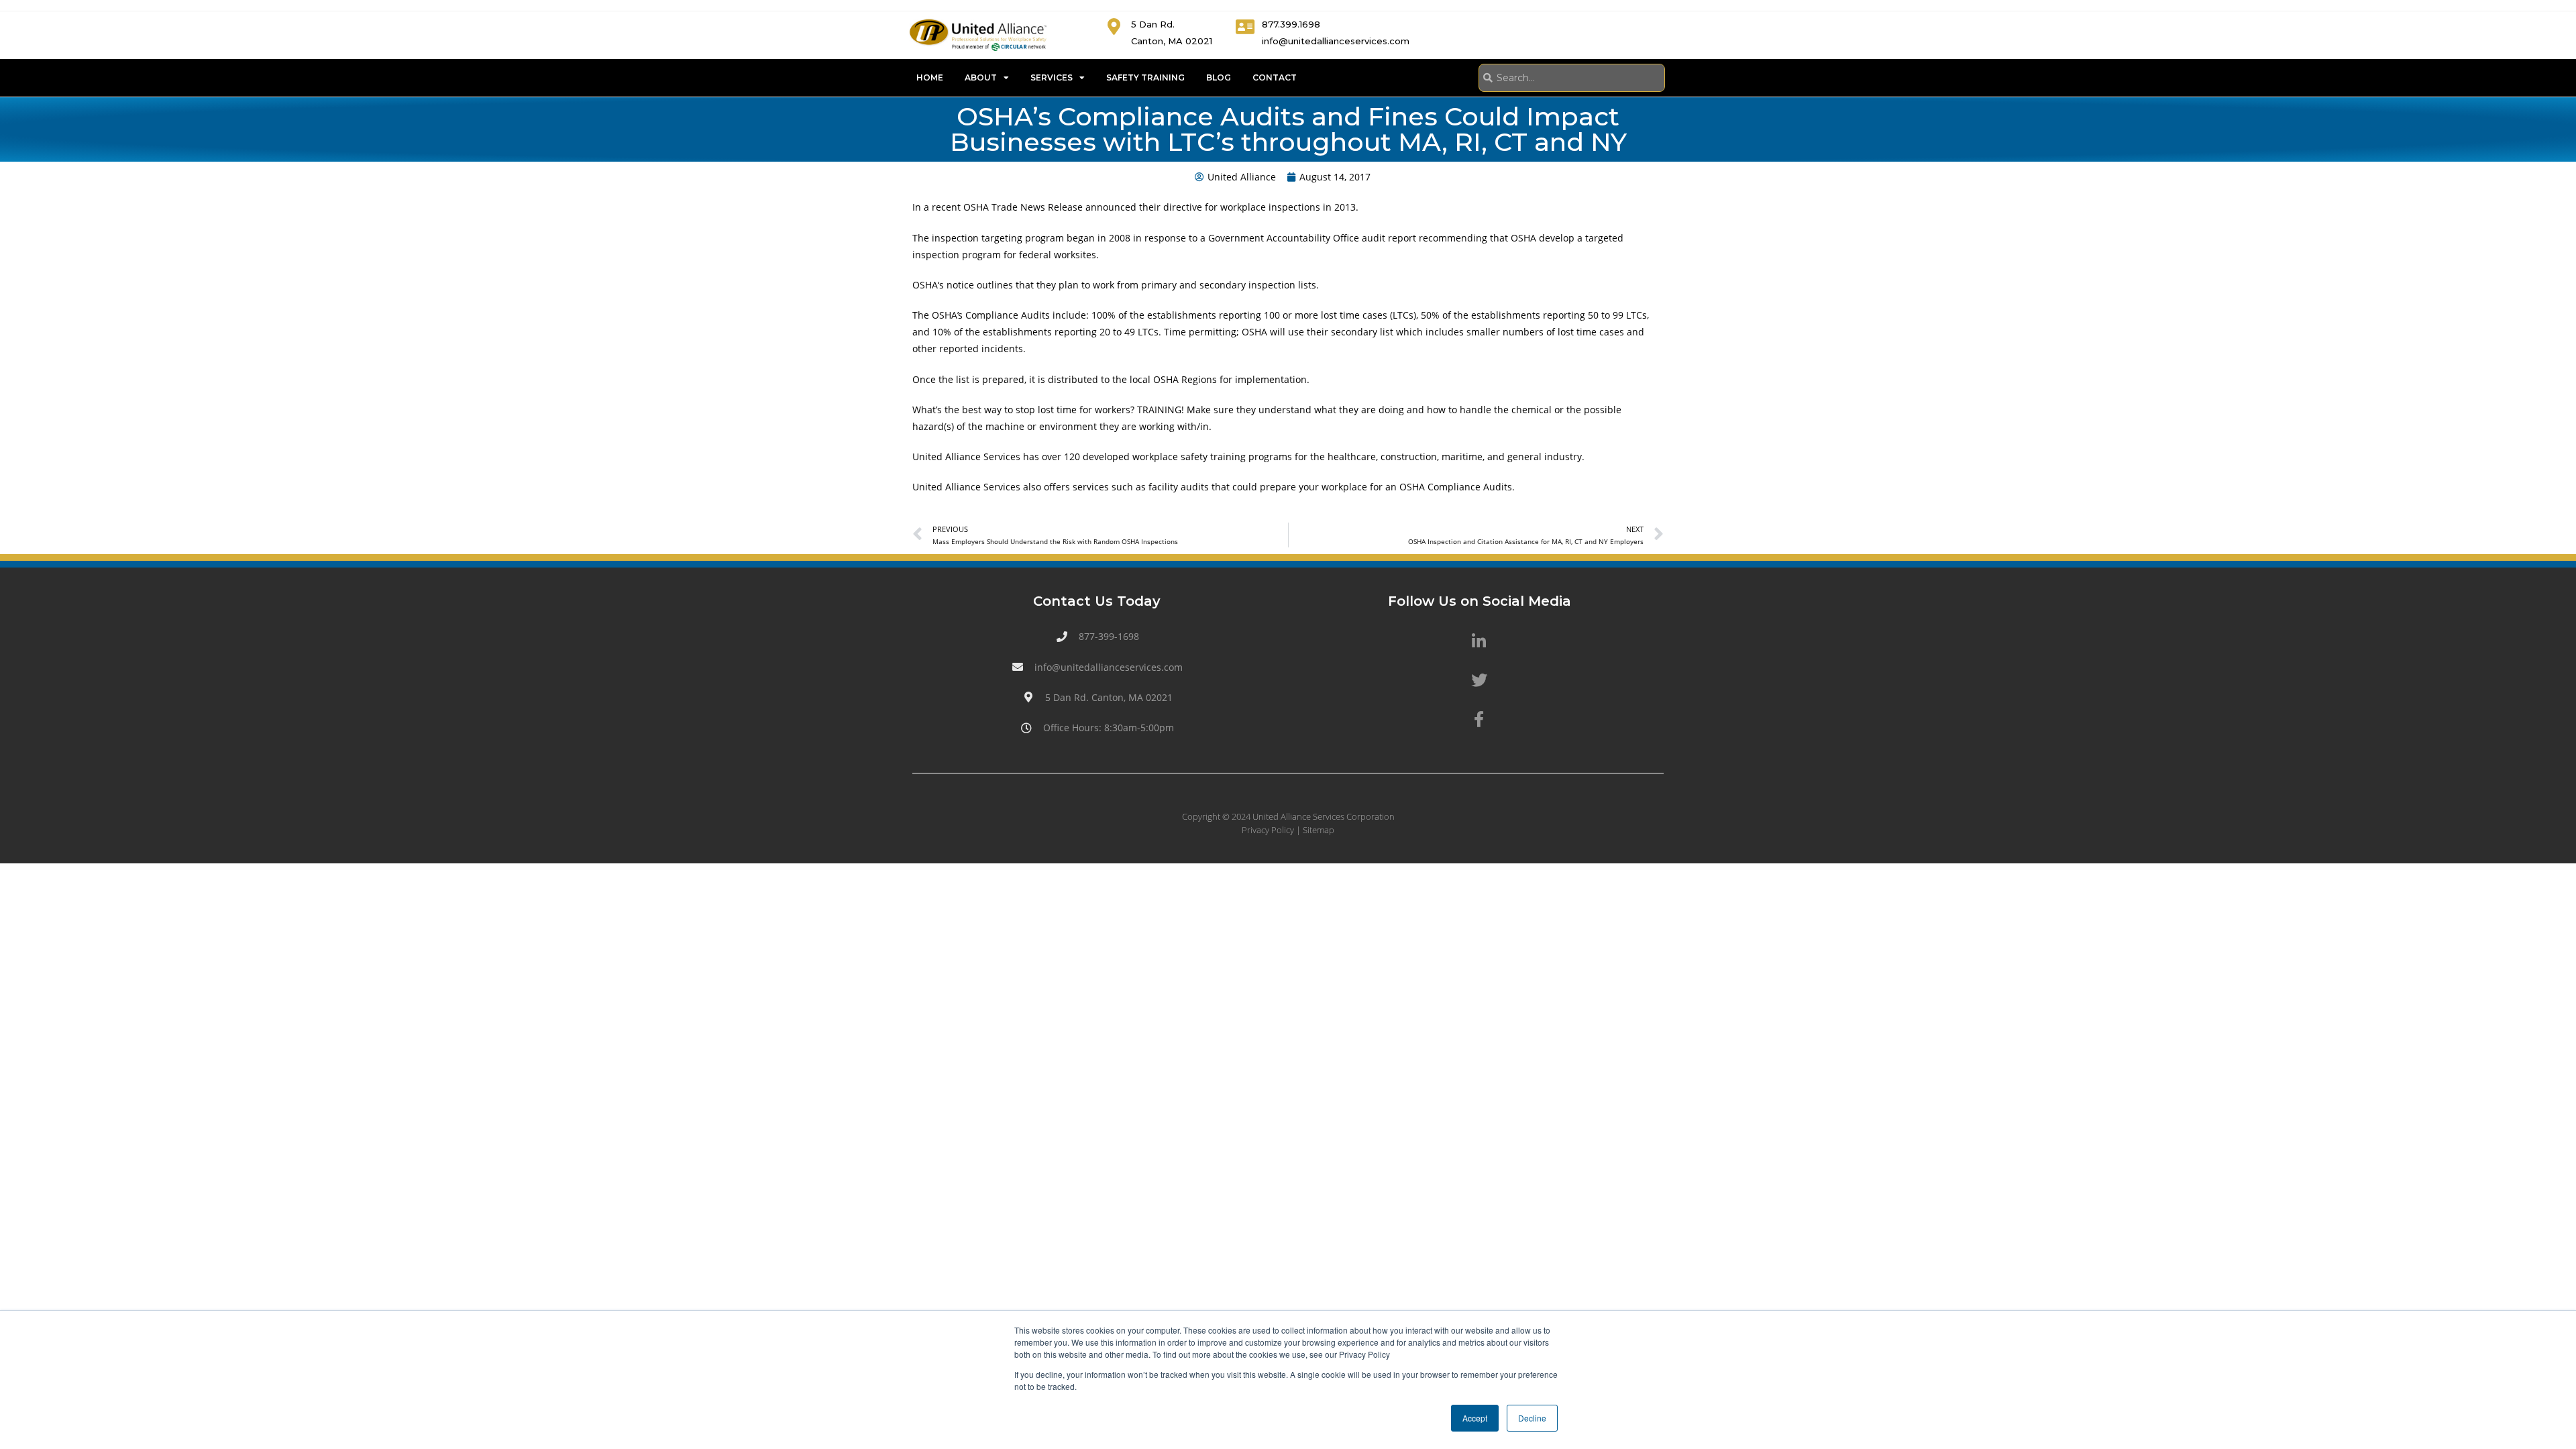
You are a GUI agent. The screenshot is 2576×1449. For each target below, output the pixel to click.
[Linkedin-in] (1479, 641)
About (981, 77)
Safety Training (1145, 77)
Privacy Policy (1268, 830)
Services (1052, 77)
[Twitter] (1479, 680)
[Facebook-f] (1479, 719)
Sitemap (1319, 830)
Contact (1275, 77)
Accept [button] (1475, 1418)
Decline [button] (1532, 1418)
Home (930, 77)
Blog (1219, 77)
